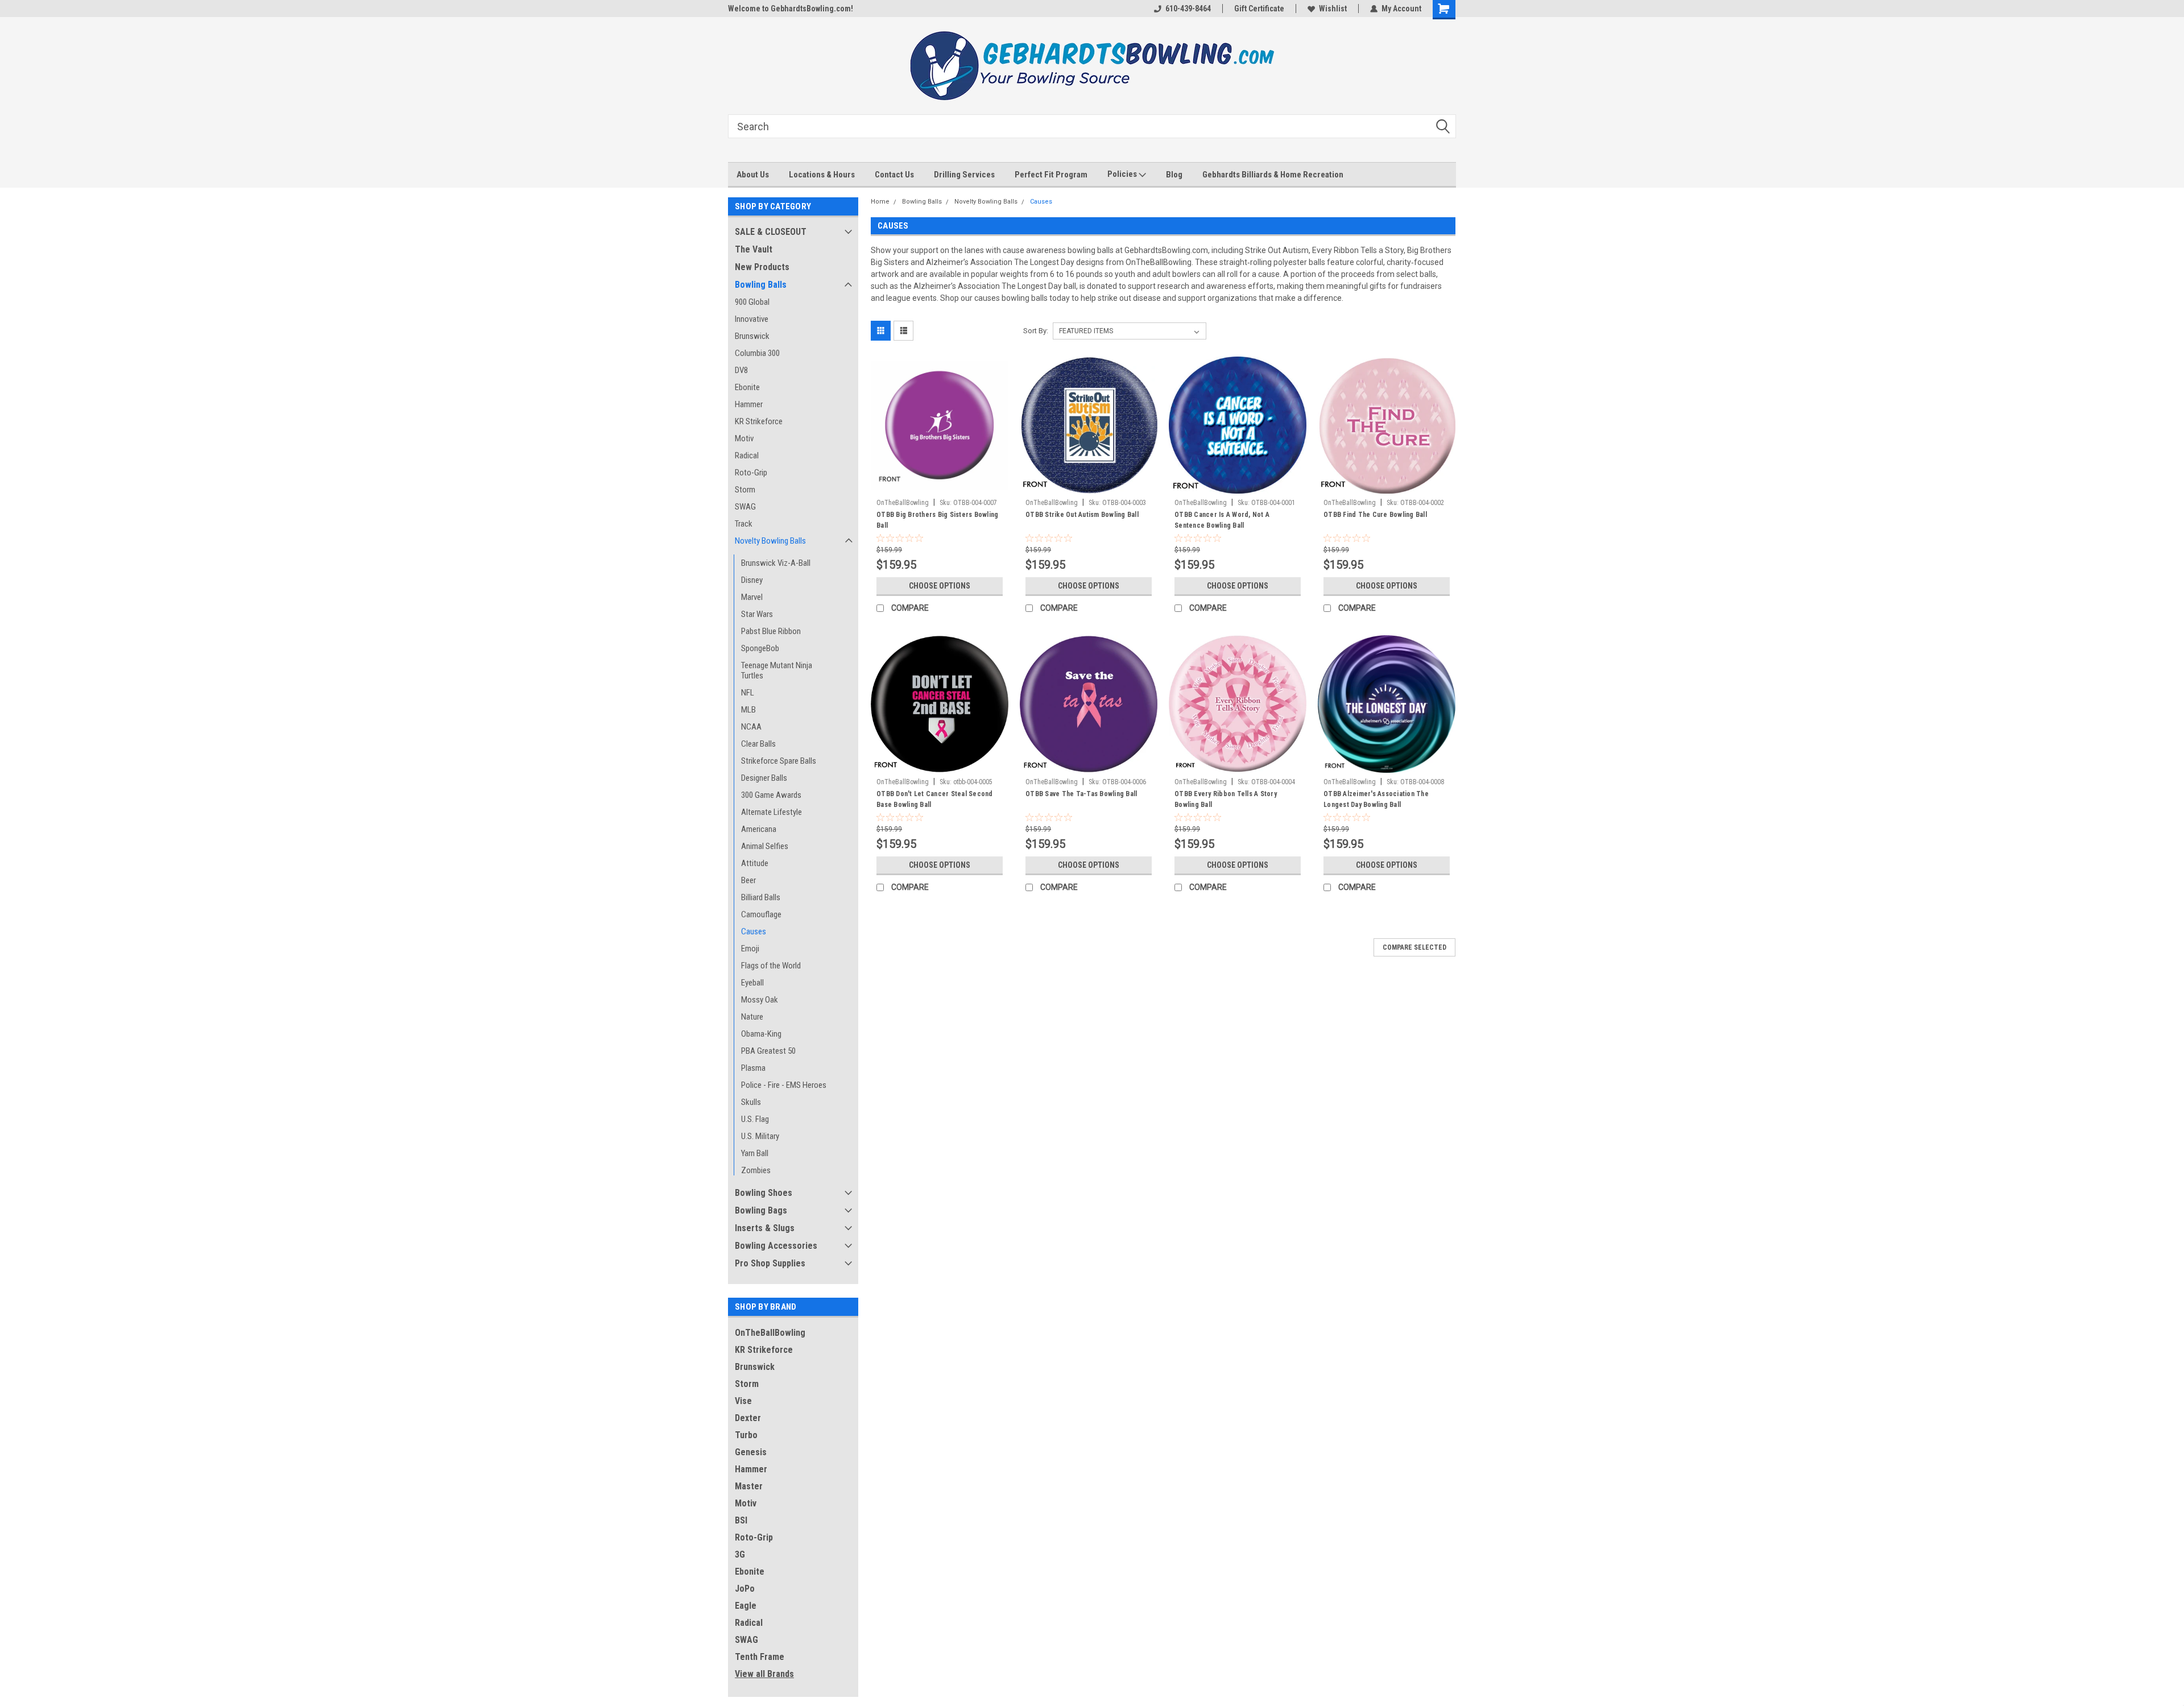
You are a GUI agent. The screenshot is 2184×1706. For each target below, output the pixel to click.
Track (744, 524)
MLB (748, 710)
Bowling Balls (761, 285)
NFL (748, 693)
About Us (753, 175)
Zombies (756, 1170)
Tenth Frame (760, 1657)
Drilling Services (964, 175)
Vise (743, 1401)
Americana (759, 829)
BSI (741, 1520)
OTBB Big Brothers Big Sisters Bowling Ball (937, 520)
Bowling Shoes (764, 1193)
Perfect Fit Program (1051, 175)
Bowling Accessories (776, 1246)
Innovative (752, 319)
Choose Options (940, 586)
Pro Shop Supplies (770, 1263)
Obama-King (761, 1034)
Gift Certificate (1259, 9)
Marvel (752, 597)
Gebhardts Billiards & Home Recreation (1273, 175)
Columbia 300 (757, 353)
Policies (1123, 174)
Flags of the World (771, 966)
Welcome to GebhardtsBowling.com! (791, 9)
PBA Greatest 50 (768, 1051)
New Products (762, 267)
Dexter (748, 1418)
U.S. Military (760, 1136)
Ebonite (747, 387)
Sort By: (1036, 331)
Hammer (749, 404)
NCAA (751, 727)
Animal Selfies (765, 846)
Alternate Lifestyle (772, 812)
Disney (752, 580)
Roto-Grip (751, 473)
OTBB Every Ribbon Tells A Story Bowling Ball (1226, 799)
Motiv (744, 438)
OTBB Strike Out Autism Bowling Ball (1082, 515)
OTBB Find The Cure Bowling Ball (1375, 515)
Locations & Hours (822, 175)
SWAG (745, 507)
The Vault (754, 249)
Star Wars (757, 614)
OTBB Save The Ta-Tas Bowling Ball (1081, 794)
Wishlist (1333, 9)
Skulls (751, 1102)
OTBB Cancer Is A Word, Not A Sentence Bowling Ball (1222, 520)
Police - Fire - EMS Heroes (784, 1085)
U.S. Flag (755, 1119)
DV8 (741, 370)
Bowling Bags (761, 1210)
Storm (745, 490)
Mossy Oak (760, 1000)
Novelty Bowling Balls (770, 541)
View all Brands (764, 1674)
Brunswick (752, 336)
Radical (747, 456)
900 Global (752, 302)
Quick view (940, 485)
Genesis (751, 1452)
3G (740, 1554)
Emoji (750, 949)
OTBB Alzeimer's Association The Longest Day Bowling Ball (1376, 799)
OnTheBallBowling (770, 1333)
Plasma (753, 1068)
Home (880, 202)
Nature (752, 1017)
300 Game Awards (771, 795)
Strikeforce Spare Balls (779, 761)
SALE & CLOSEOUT (771, 232)
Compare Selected (1414, 947)
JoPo (745, 1589)
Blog (1174, 175)
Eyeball (752, 983)
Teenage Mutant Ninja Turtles (777, 670)
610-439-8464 (1188, 9)
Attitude (755, 863)
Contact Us (894, 175)
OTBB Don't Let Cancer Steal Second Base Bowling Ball (935, 799)
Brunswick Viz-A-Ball (776, 563)
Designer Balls (764, 778)
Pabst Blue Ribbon (771, 631)
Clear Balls (758, 744)
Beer (748, 880)
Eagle (746, 1606)
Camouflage (761, 914)
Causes (754, 931)
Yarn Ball (755, 1153)
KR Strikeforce (759, 421)
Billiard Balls (761, 897)
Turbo (746, 1435)
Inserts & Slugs (765, 1228)
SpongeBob (760, 648)
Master (749, 1486)
